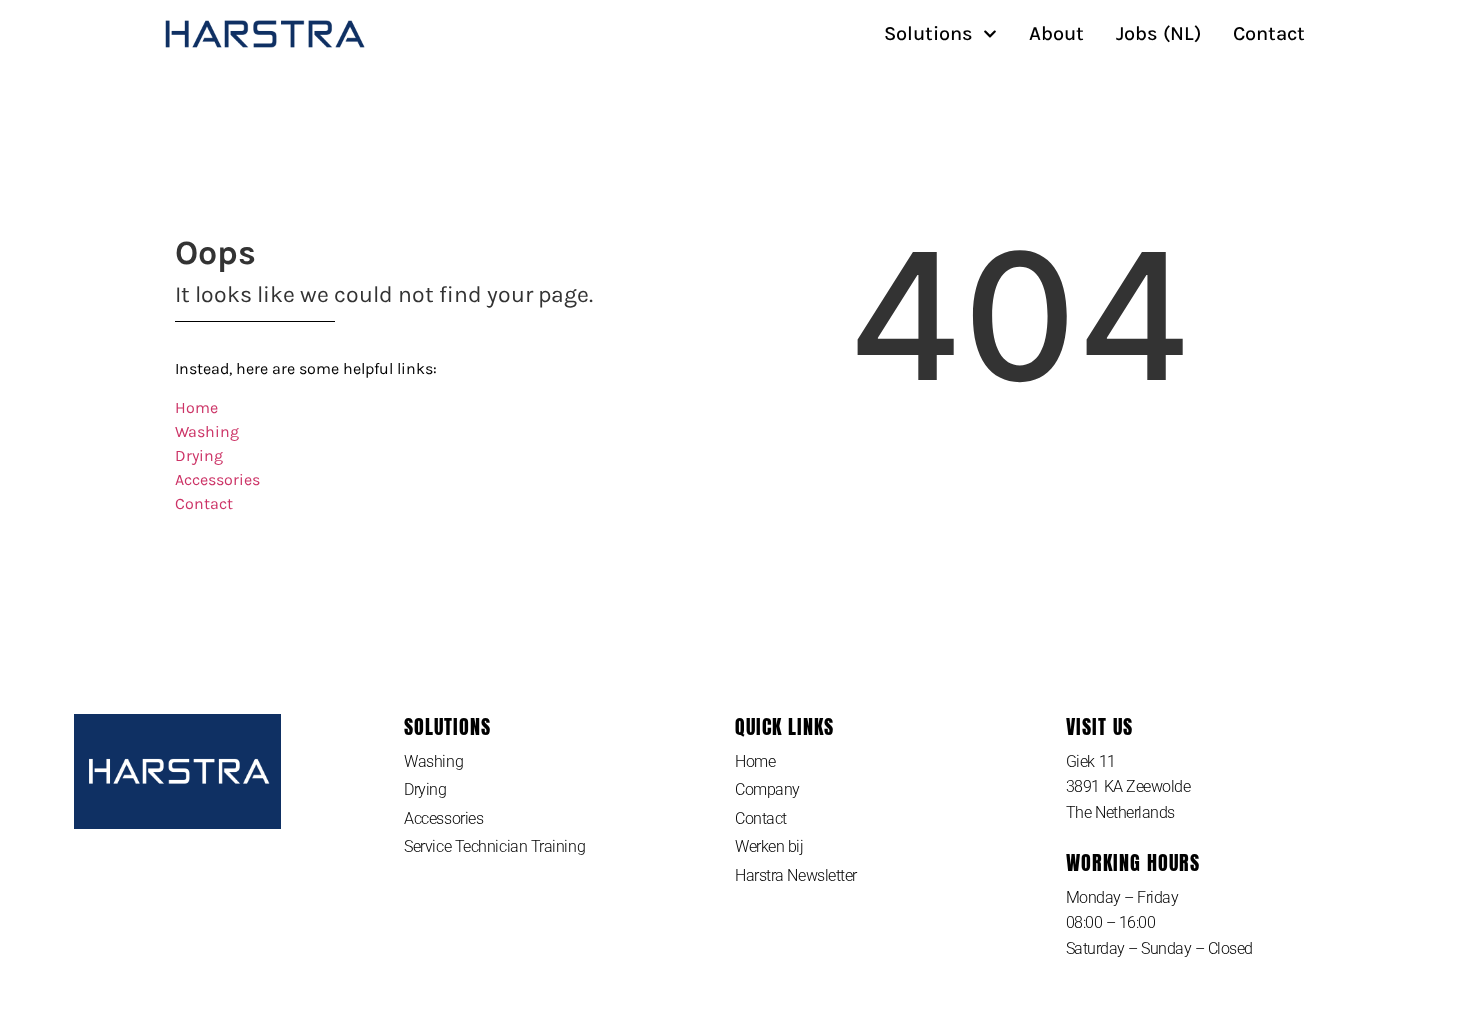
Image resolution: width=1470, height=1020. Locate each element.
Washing (207, 431)
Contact (1269, 34)
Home (196, 407)
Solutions (928, 34)
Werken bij (769, 846)
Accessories (217, 479)
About (1056, 34)
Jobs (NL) (1158, 34)
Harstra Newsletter (796, 875)
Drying (199, 455)
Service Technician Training (494, 846)
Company (767, 789)
